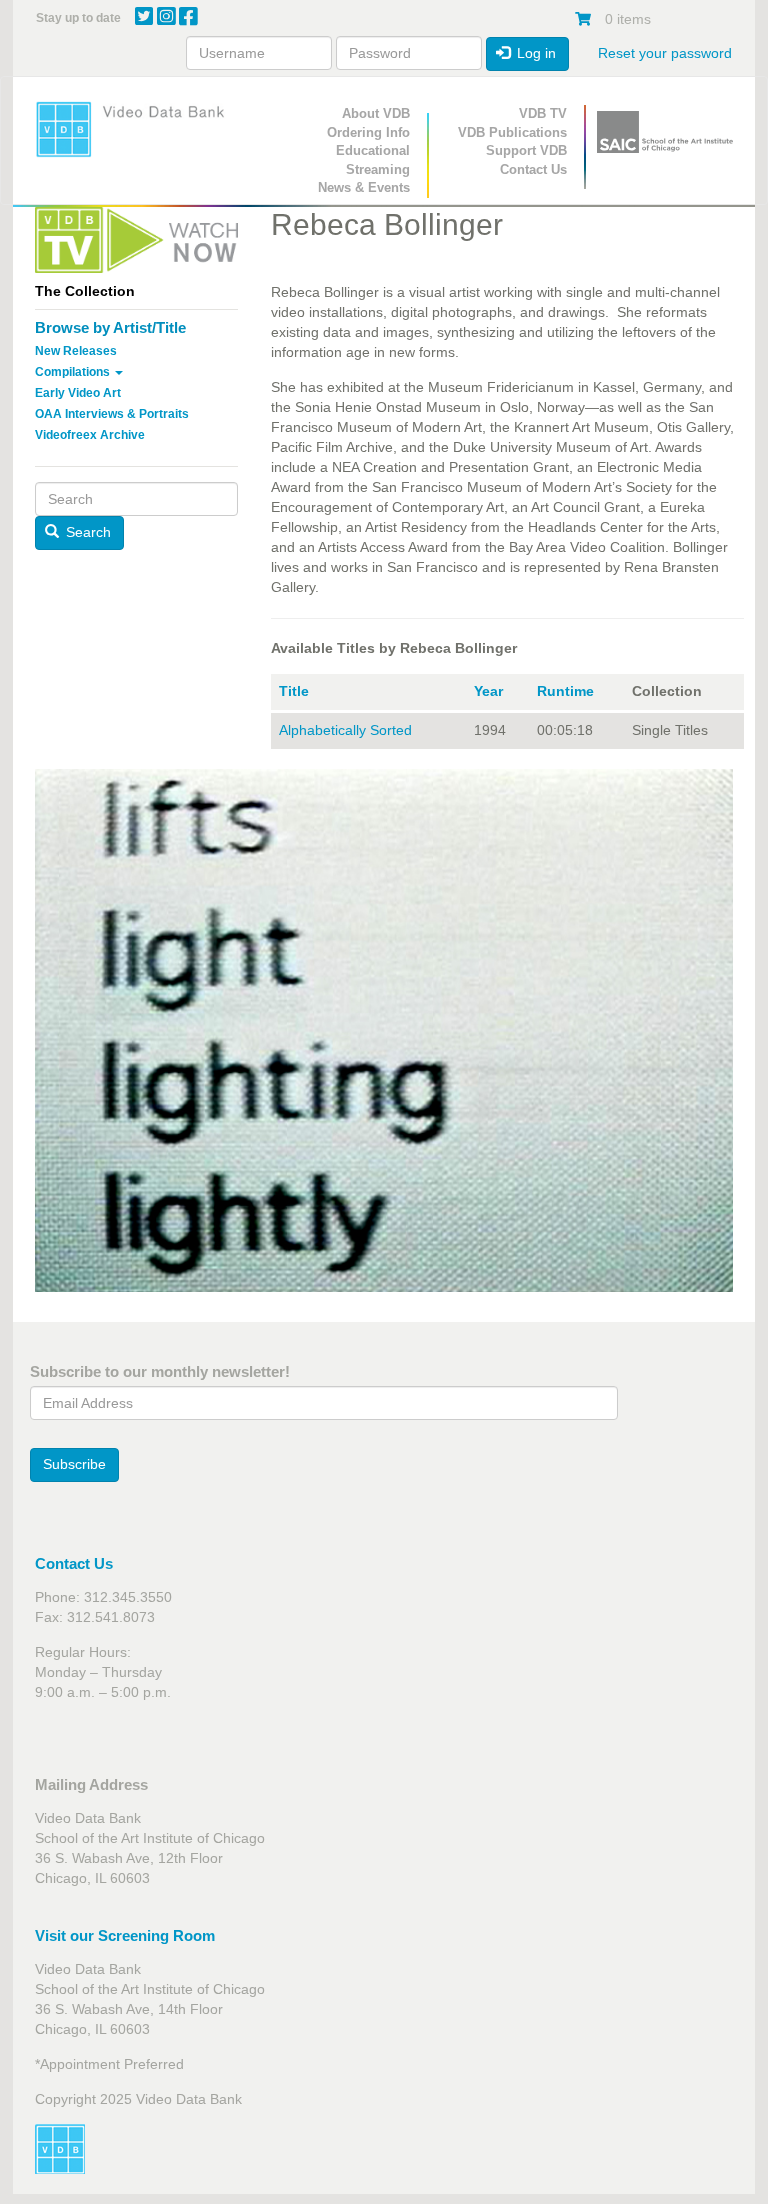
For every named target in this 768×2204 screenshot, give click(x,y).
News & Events (364, 187)
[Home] (136, 129)
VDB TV (543, 113)
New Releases (76, 351)
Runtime (565, 691)
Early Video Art (78, 393)
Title (294, 691)
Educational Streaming (373, 160)
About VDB (376, 113)
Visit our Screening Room (125, 1935)
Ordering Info (368, 132)
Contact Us (533, 169)
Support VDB (526, 150)
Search (86, 532)
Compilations (74, 372)
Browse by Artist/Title (110, 327)
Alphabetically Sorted (345, 730)
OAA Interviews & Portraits (112, 414)
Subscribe (74, 1464)
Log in (534, 53)
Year (488, 691)
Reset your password (665, 53)
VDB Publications (512, 132)
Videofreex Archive (90, 435)
